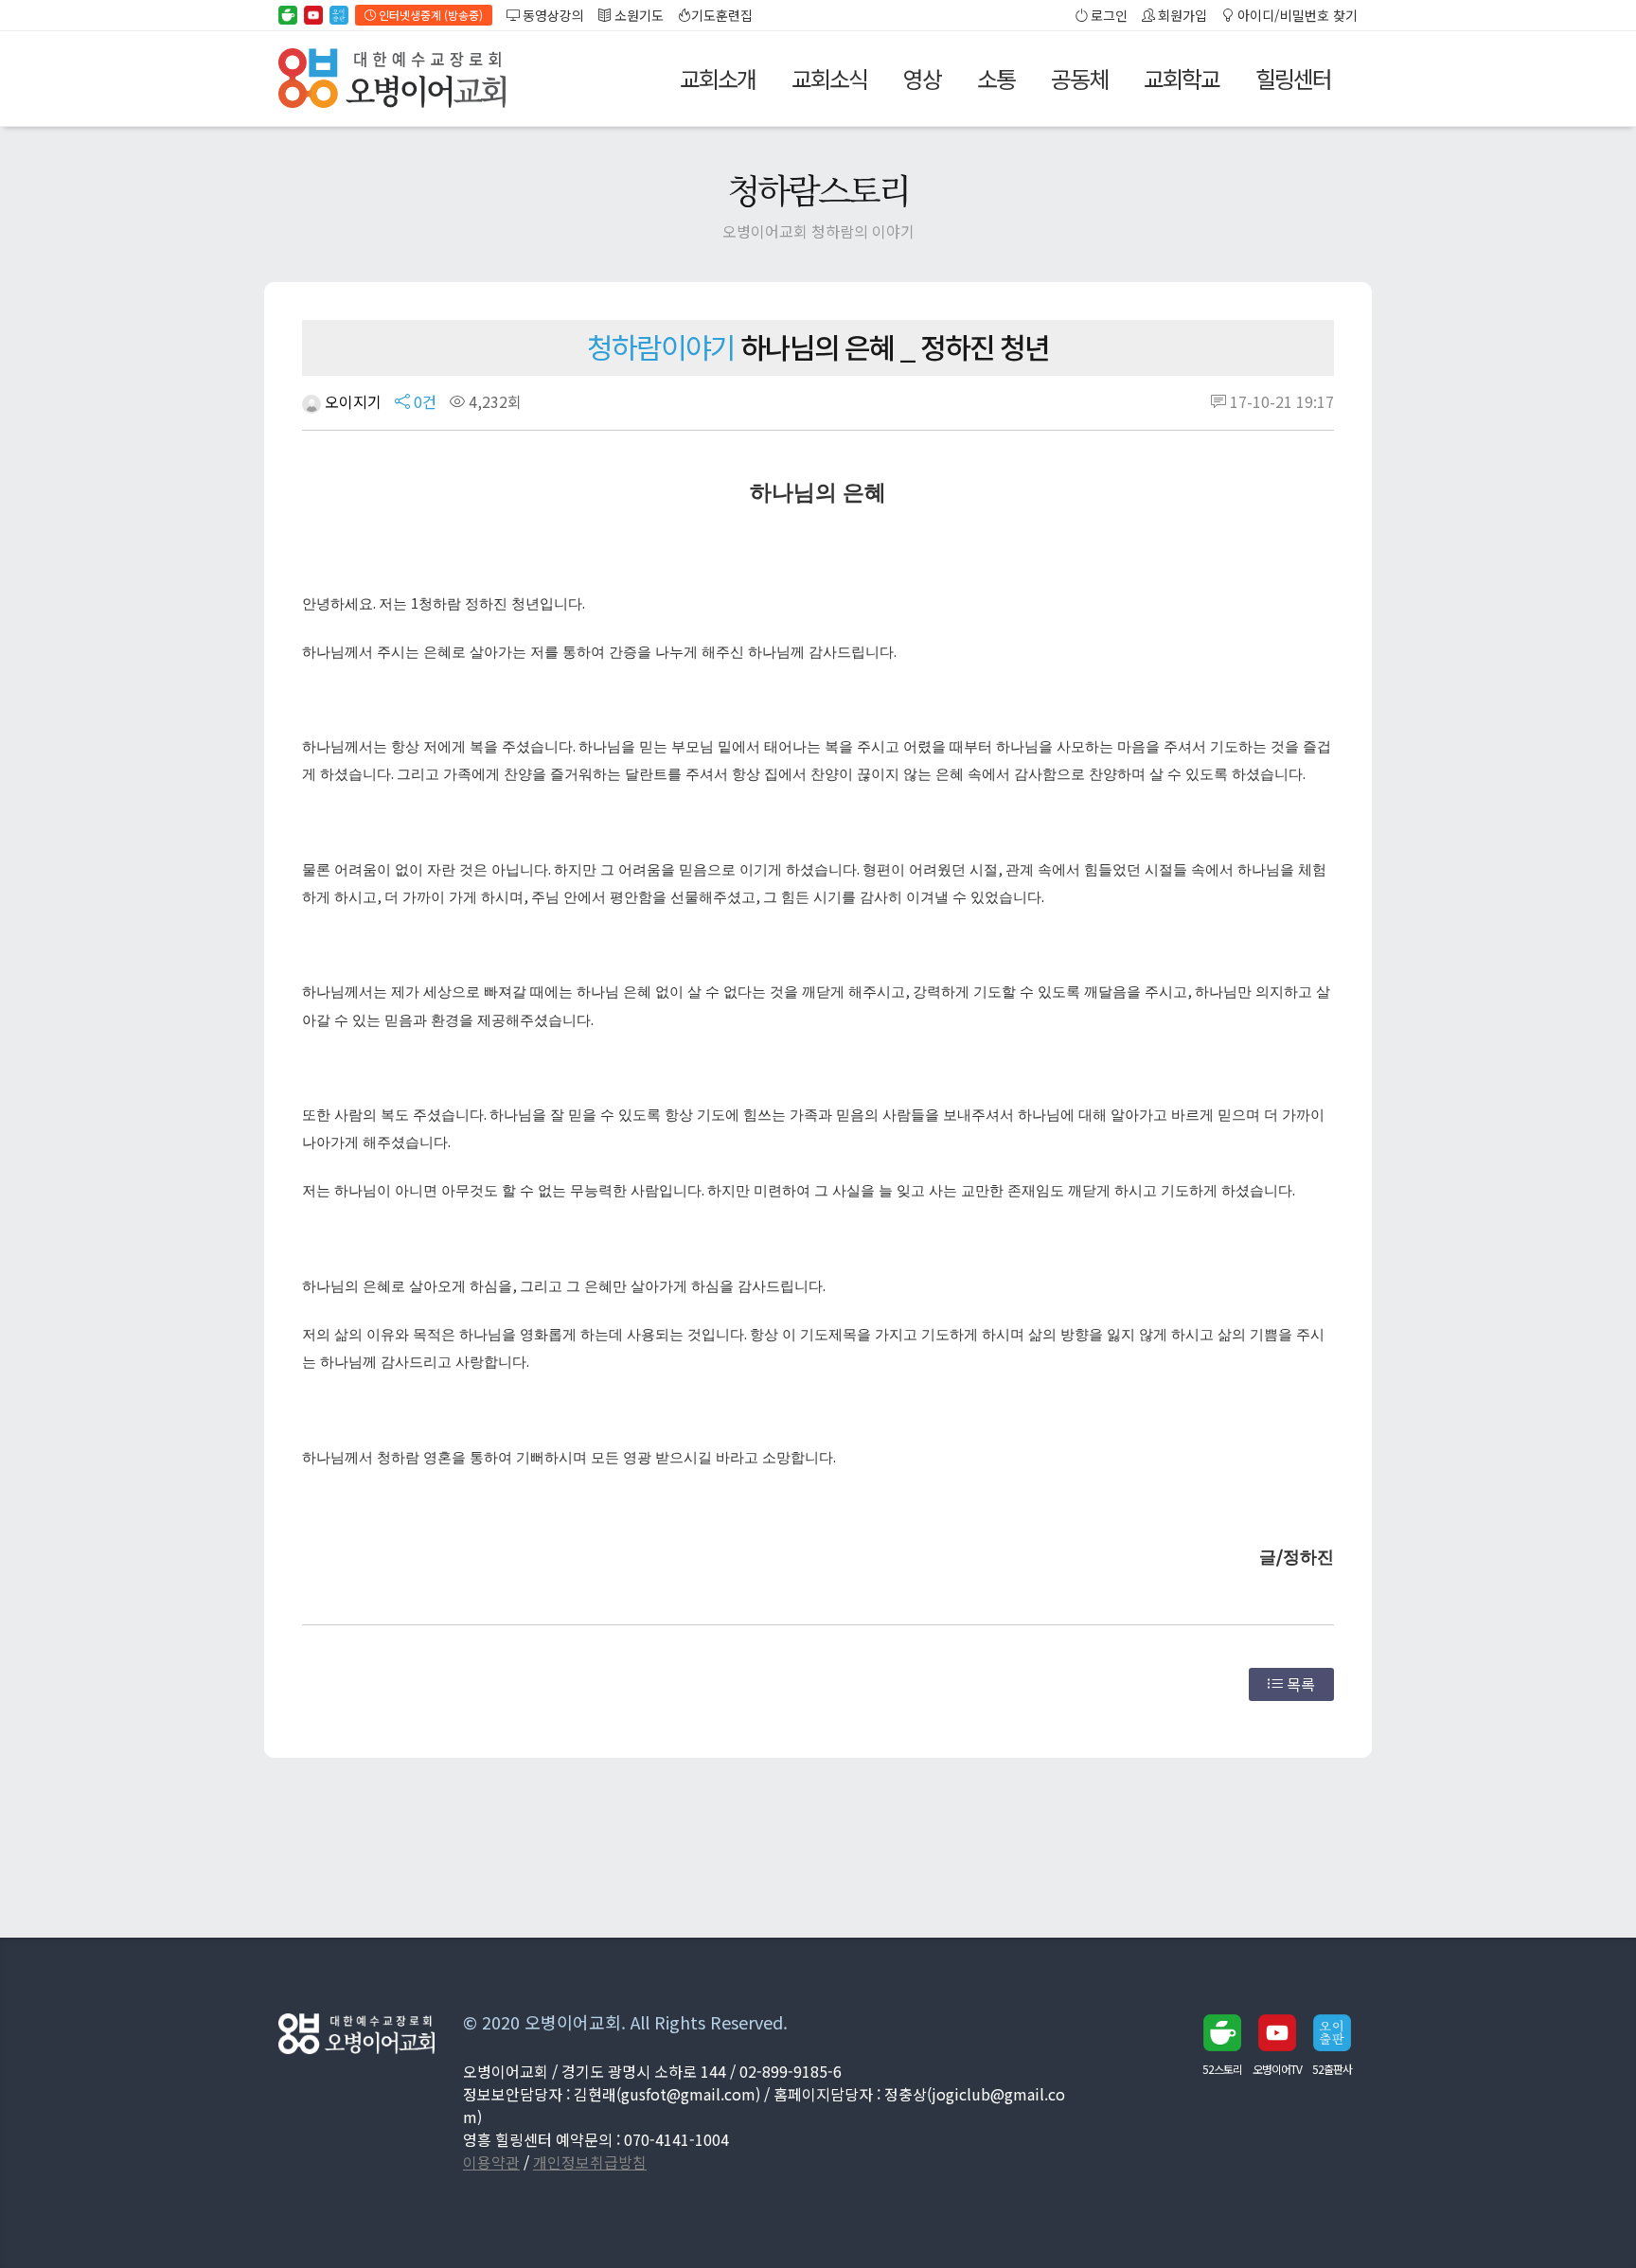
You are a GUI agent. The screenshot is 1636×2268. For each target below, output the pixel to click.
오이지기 (351, 401)
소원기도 (638, 15)
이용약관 (491, 2162)
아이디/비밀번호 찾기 (1296, 15)
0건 (423, 401)
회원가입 (1181, 15)
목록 (1299, 1684)
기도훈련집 (722, 15)
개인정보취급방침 (590, 2162)
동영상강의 (552, 15)
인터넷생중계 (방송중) (429, 15)
